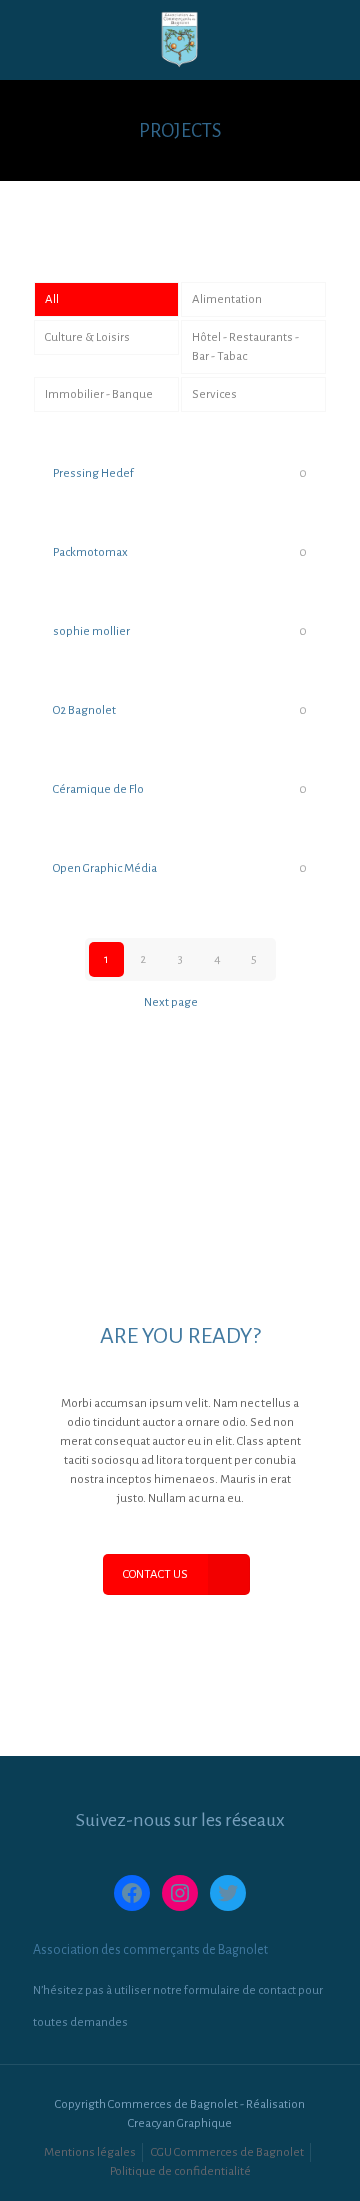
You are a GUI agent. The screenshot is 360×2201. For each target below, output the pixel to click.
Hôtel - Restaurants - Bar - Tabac (245, 347)
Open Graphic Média (105, 868)
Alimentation (227, 299)
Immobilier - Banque (99, 394)
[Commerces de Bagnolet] (180, 40)
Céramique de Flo (98, 789)
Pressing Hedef (93, 473)
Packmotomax (90, 552)
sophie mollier (91, 631)
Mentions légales (90, 2152)
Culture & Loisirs (87, 337)
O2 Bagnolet (84, 710)
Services (214, 394)
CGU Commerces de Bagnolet (227, 2152)
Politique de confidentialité (180, 2171)
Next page (171, 1002)
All (52, 299)
